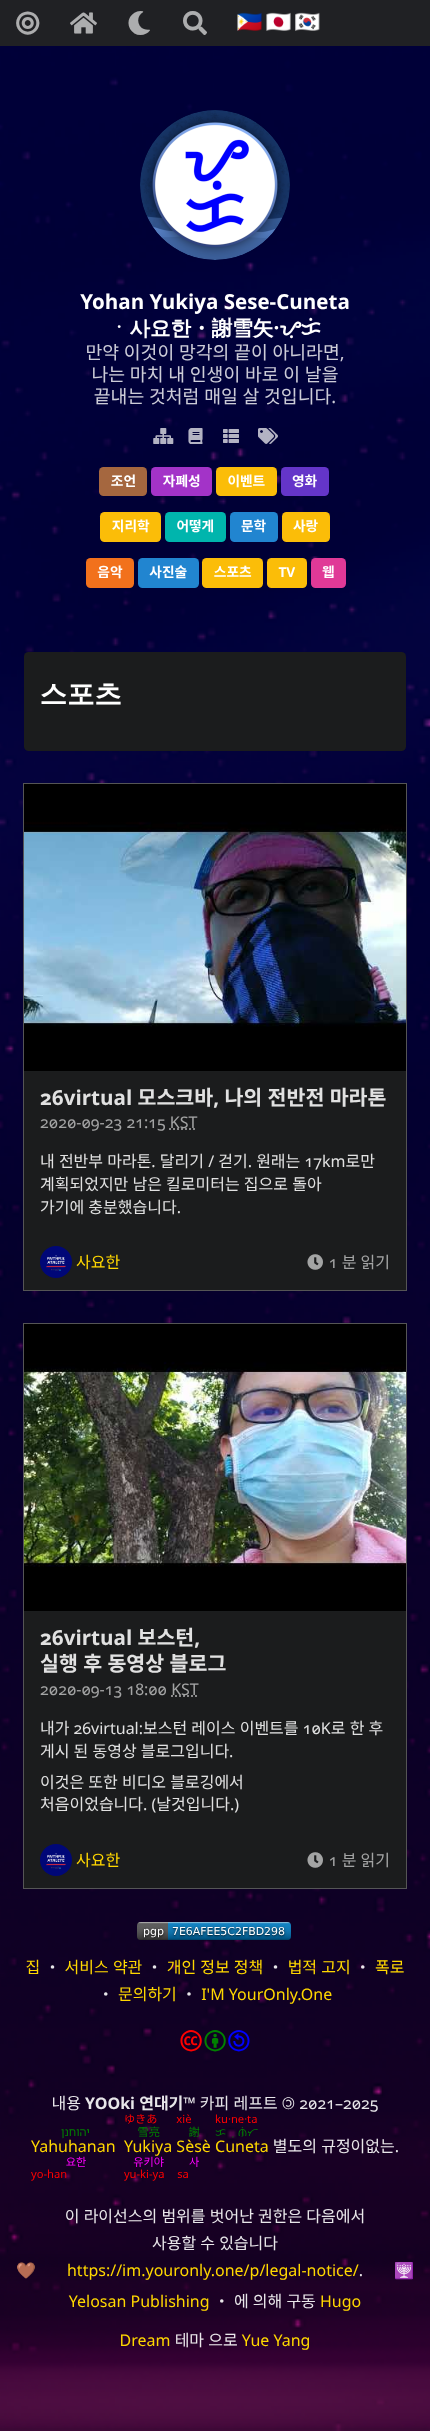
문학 (253, 526)
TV (286, 572)
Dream (145, 2340)
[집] (83, 23)
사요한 (98, 1262)
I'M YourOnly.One (266, 1994)
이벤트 (246, 481)
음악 (109, 572)
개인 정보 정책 (215, 1967)
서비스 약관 (104, 1967)
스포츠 (233, 572)
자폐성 (182, 481)
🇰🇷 (304, 22)
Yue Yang (276, 2340)
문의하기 (147, 1994)
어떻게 (195, 526)
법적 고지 (319, 1967)
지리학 (131, 526)
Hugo (340, 2301)
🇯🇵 (275, 22)
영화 (304, 481)
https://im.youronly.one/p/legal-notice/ (213, 2270)
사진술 (168, 572)
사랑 (305, 526)
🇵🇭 (247, 22)
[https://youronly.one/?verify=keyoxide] (214, 1931)
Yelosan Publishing (139, 2301)
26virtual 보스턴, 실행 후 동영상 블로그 (133, 1651)
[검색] (195, 23)
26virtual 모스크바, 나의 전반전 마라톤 (213, 1098)
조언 (123, 481)
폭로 (389, 1967)
